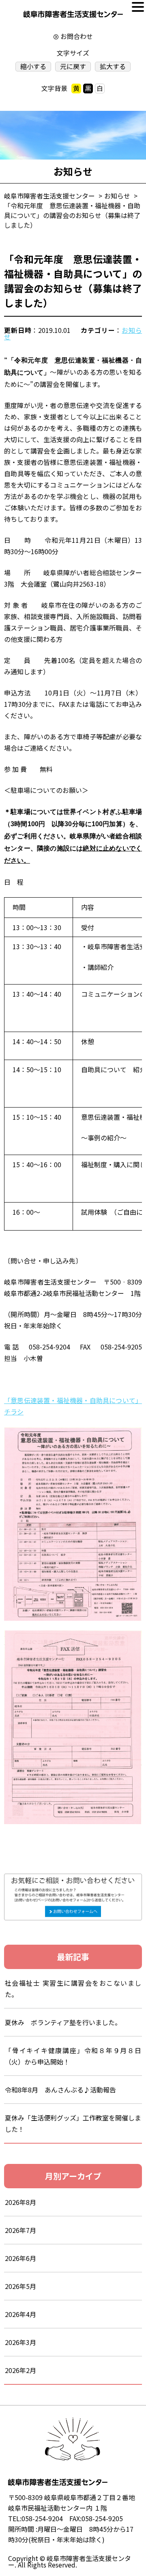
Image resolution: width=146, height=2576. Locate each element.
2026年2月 (20, 2370)
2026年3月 (20, 2342)
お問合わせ (77, 36)
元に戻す (73, 66)
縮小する (33, 66)
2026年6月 (20, 2258)
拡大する (113, 66)
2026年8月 (20, 2202)
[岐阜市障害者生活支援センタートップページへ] (73, 16)
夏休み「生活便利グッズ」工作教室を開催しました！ (73, 2123)
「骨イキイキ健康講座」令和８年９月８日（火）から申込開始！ (73, 2056)
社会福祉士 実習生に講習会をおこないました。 (73, 1989)
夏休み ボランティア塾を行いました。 (63, 2022)
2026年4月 (20, 2314)
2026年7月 (20, 2230)
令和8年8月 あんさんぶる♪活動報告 (60, 2090)
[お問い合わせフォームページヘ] (73, 1879)
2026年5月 (20, 2286)
